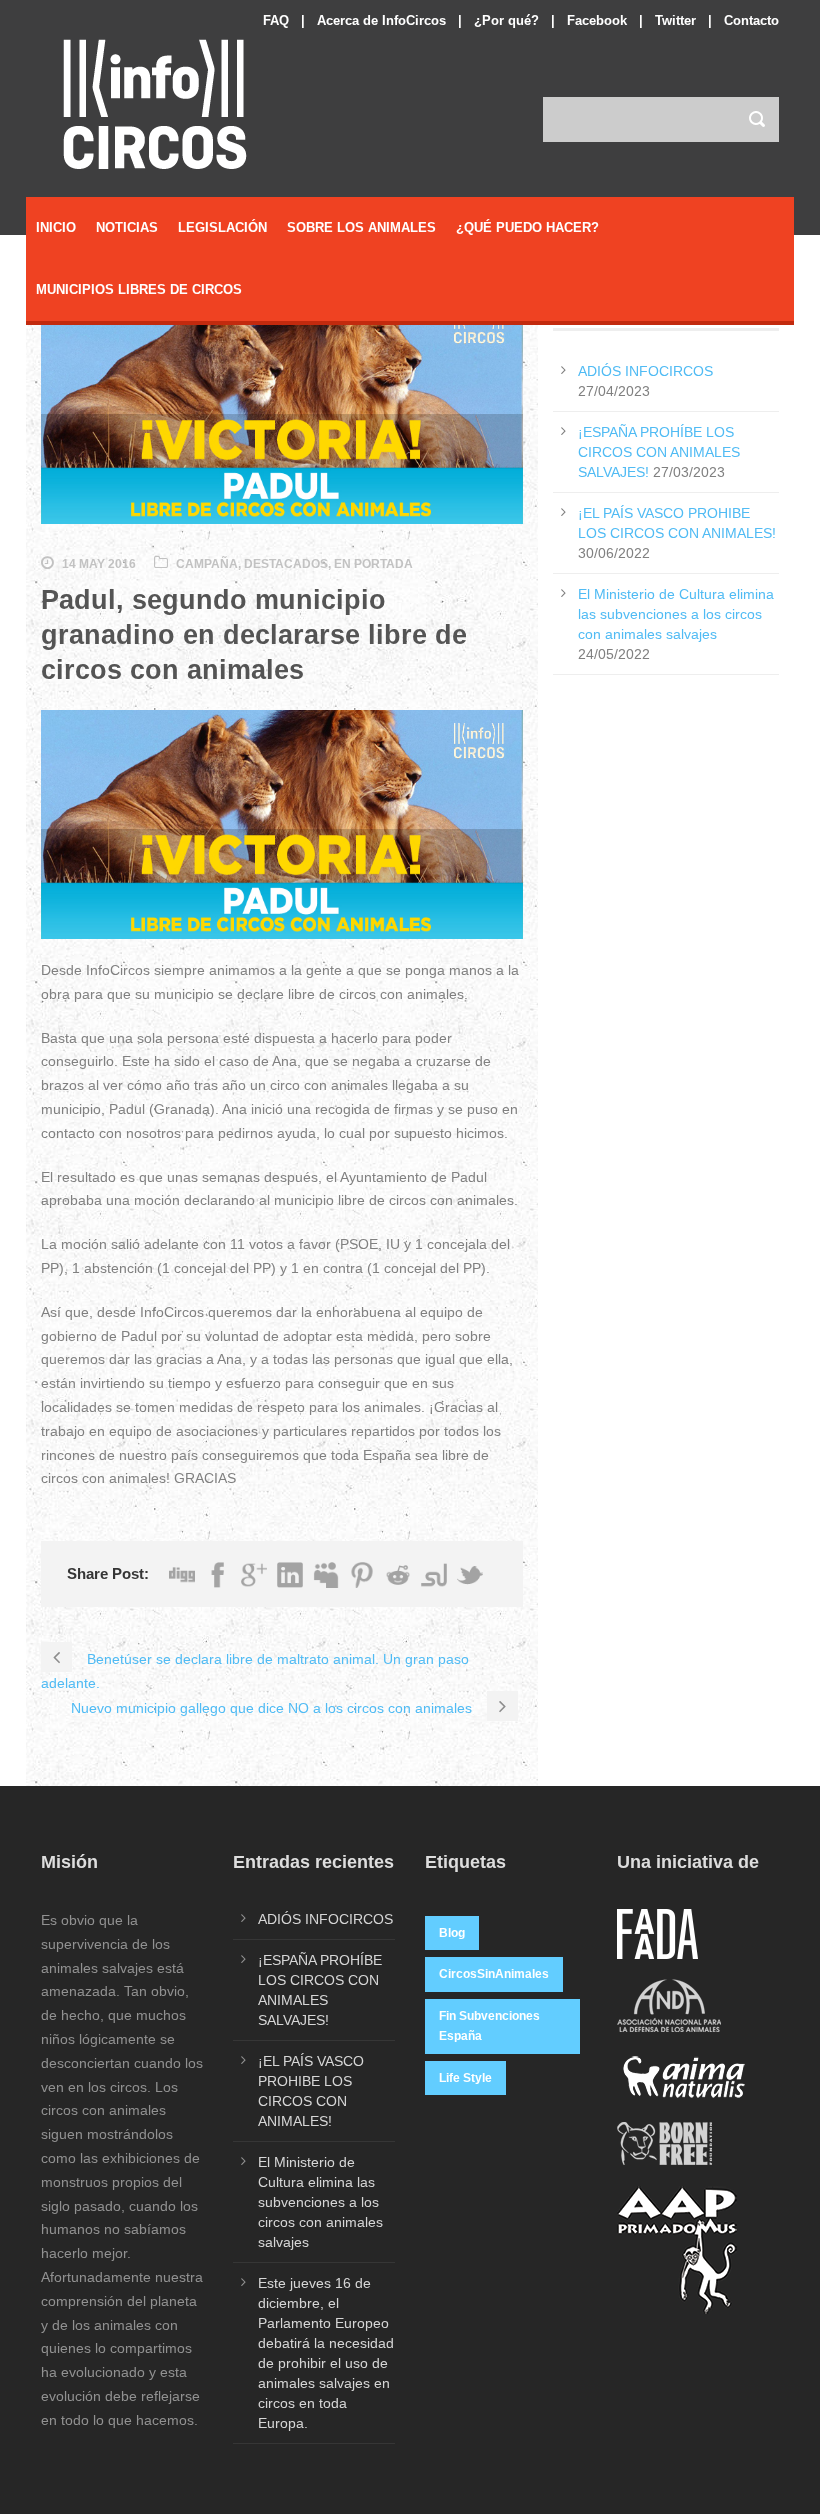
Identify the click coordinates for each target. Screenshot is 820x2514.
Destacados (286, 564)
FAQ (276, 20)
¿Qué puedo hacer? (527, 227)
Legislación (222, 227)
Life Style (465, 2078)
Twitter (675, 20)
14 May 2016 (99, 564)
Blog (452, 1933)
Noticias (127, 227)
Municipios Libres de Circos (139, 289)
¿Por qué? (506, 20)
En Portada (373, 564)
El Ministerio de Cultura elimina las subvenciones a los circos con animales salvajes (676, 614)
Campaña (207, 564)
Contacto (751, 20)
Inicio (56, 227)
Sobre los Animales (361, 227)
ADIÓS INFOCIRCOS (645, 371)
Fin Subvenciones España (489, 2026)
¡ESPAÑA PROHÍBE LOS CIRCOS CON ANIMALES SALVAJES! (659, 452)
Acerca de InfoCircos (381, 20)
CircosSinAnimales (494, 1974)
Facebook (597, 20)
